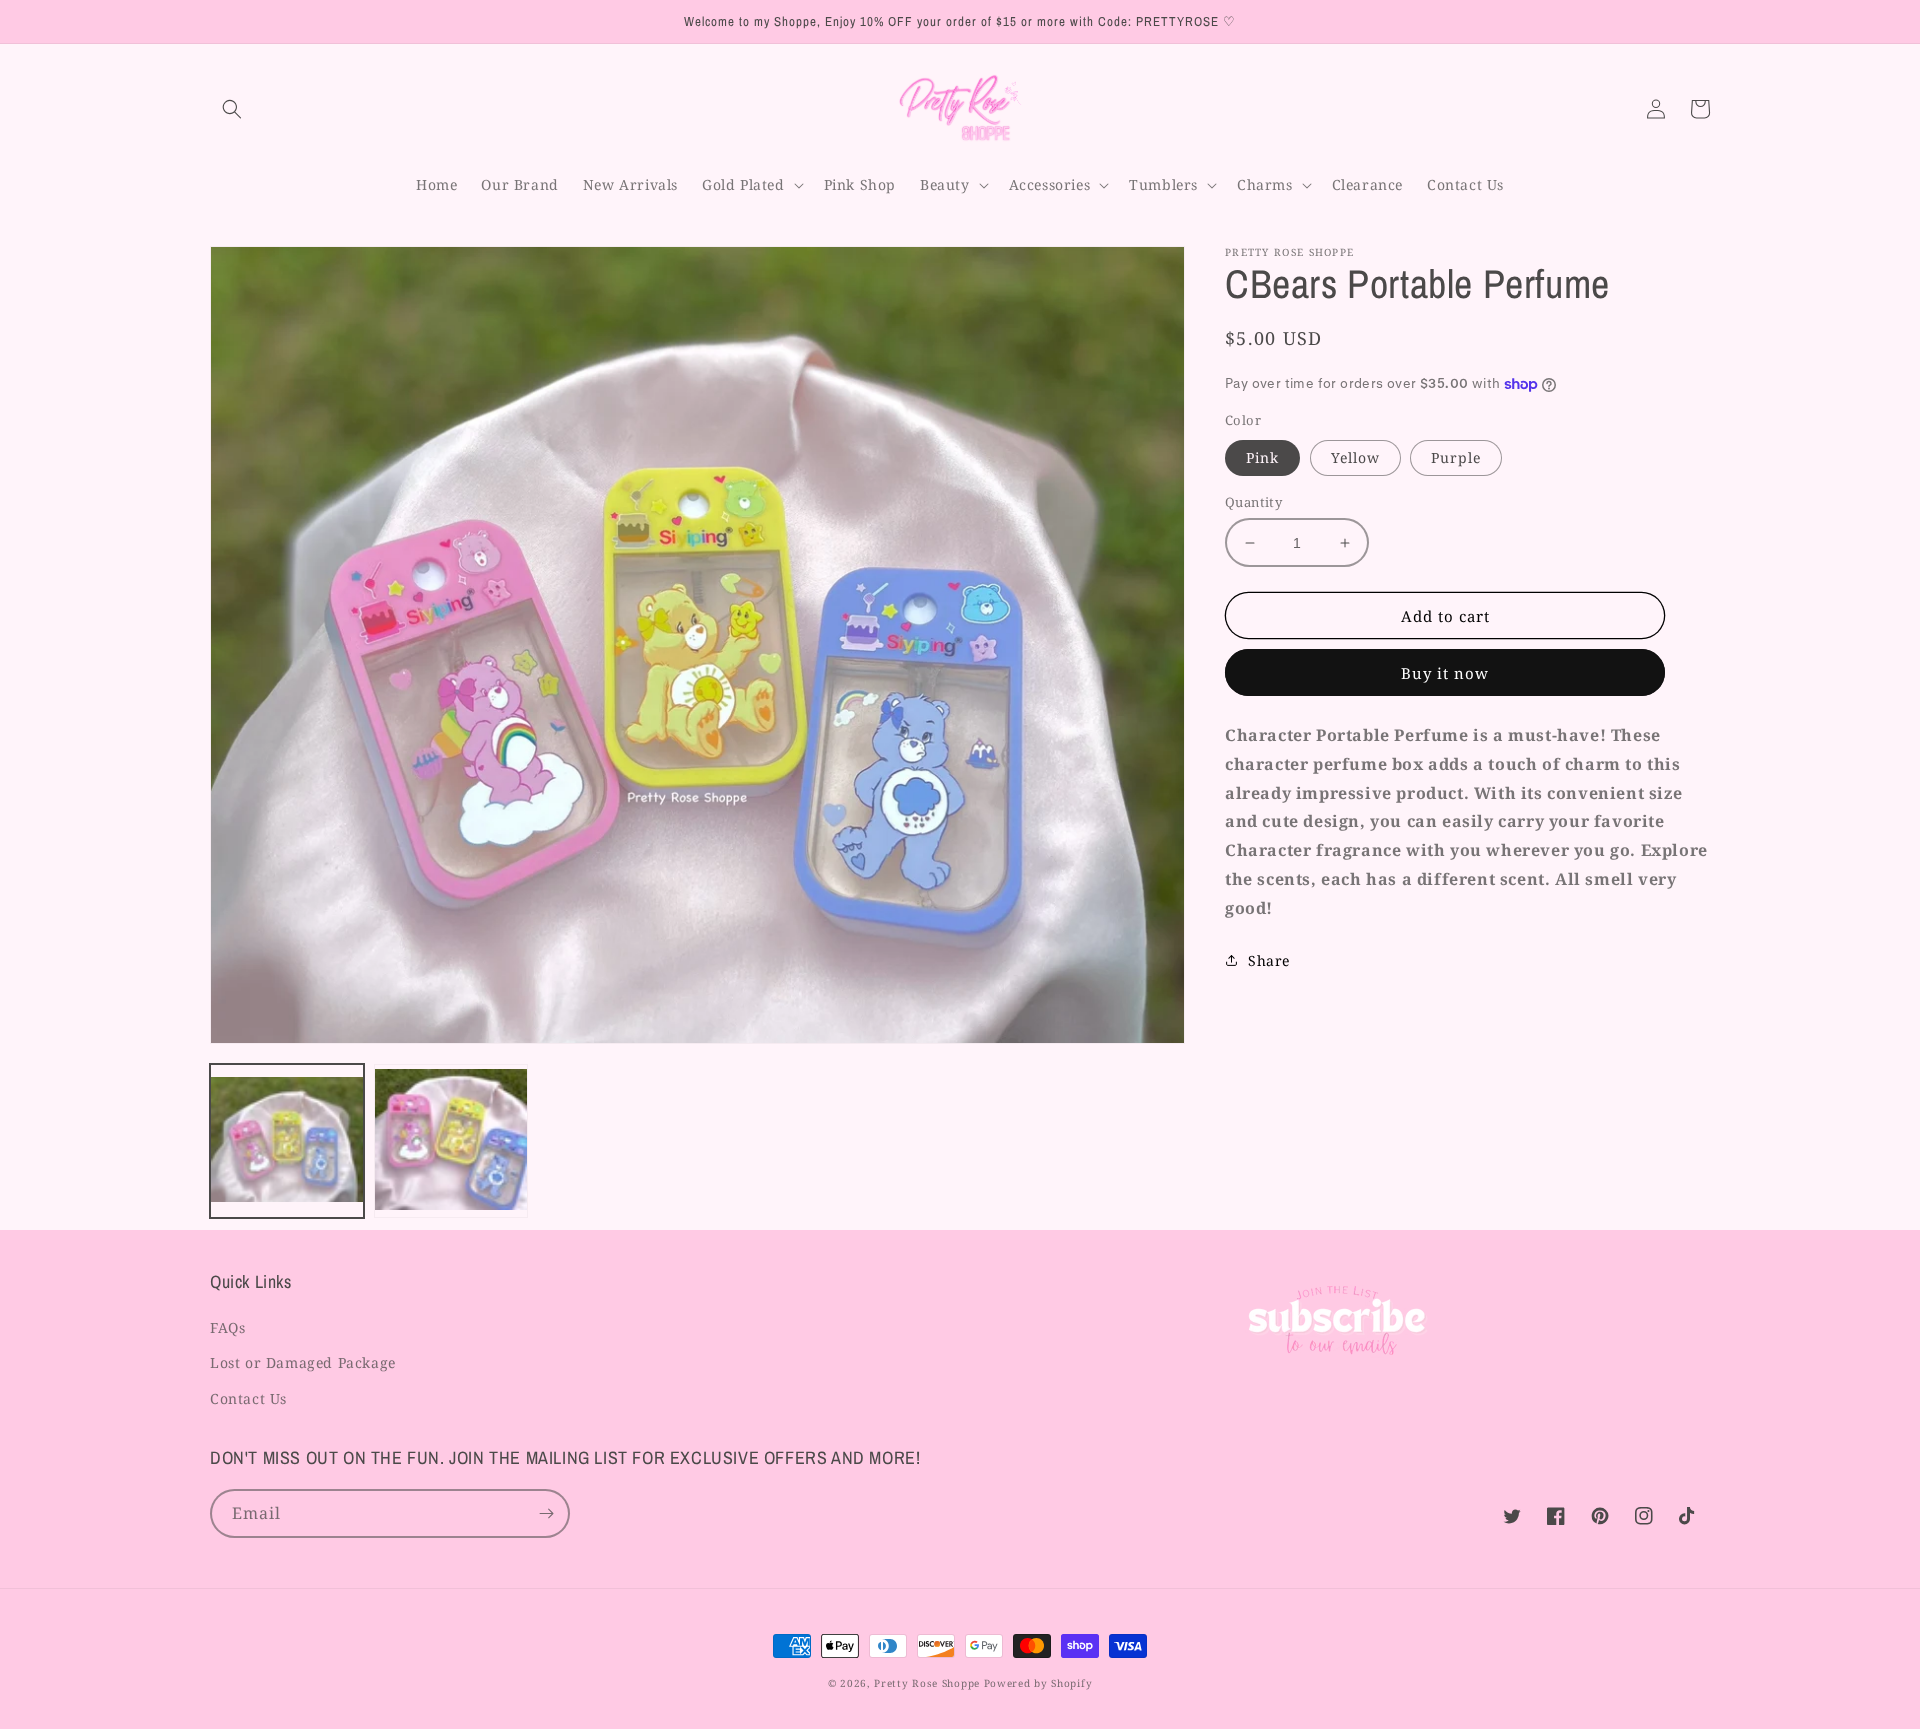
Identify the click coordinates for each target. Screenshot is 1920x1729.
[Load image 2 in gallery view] (451, 1141)
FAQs (227, 1327)
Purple (1456, 457)
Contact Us (248, 1398)
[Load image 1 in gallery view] (287, 1141)
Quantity (1253, 502)
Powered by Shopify (1038, 1683)
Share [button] (1269, 960)
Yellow (1355, 457)
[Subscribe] (546, 1513)
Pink (1262, 457)
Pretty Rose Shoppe (927, 1683)
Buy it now (1445, 673)
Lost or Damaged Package (303, 1362)
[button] (232, 109)
